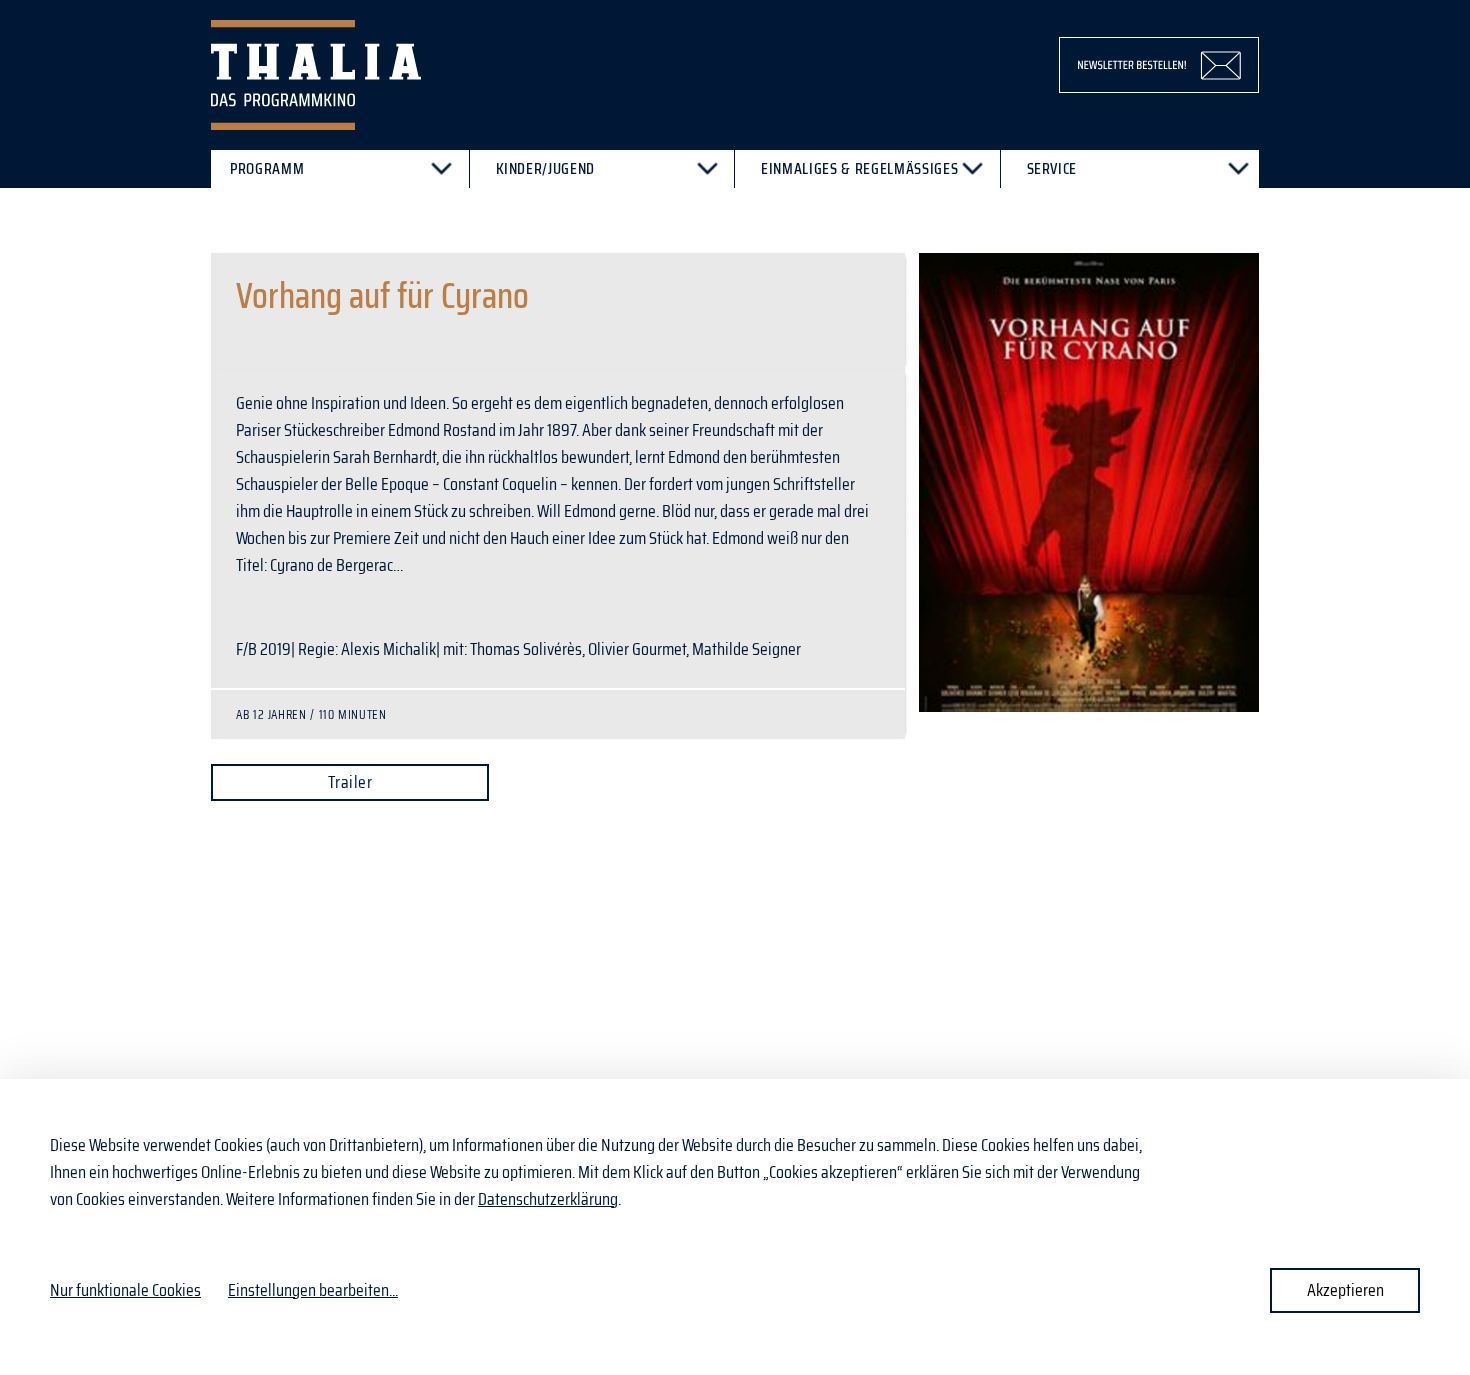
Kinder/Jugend (546, 168)
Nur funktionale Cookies (125, 1290)
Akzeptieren (1345, 1290)
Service (1052, 168)
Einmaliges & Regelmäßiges (859, 168)
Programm (267, 168)
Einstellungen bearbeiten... (313, 1290)
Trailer (350, 782)
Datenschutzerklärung (548, 1199)
